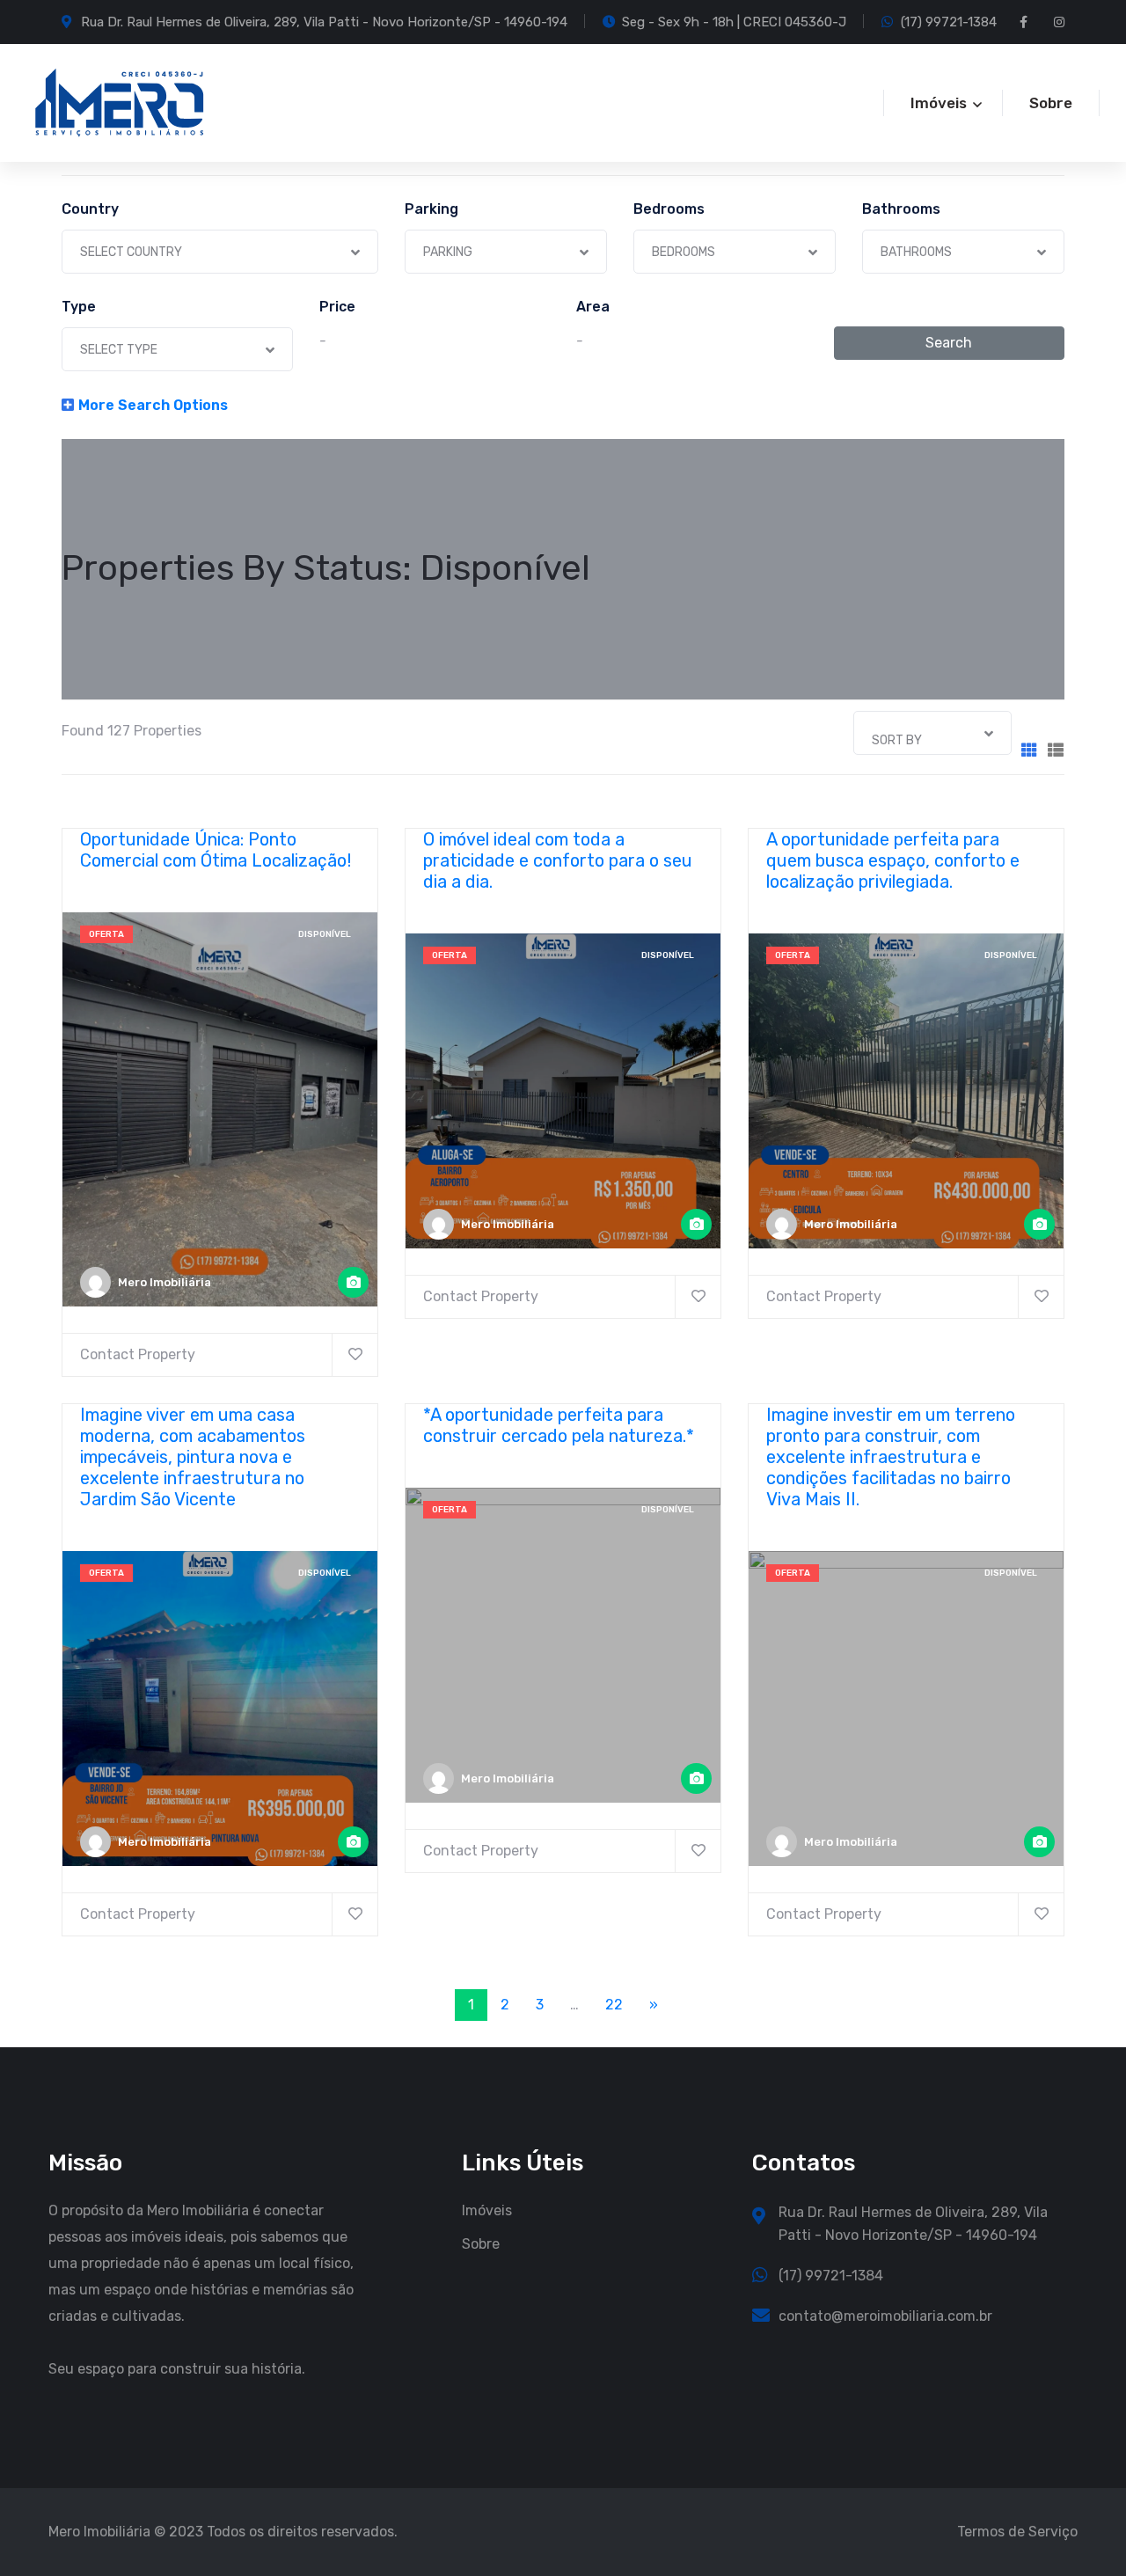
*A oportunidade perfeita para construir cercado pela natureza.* (559, 1425)
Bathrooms (901, 209)
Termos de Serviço (1017, 2532)
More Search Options (153, 405)
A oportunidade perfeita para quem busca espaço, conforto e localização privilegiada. (893, 860)
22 (614, 2005)
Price (337, 307)
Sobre (1051, 103)
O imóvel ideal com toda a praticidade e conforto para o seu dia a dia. (558, 860)
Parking (431, 209)
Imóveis (487, 2210)
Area (593, 307)
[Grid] (1029, 751)
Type (79, 307)
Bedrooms (669, 209)
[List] (1056, 751)
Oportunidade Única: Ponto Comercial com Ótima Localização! (216, 850)
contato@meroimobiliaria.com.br (885, 2316)
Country (90, 209)
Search (949, 343)
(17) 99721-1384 (949, 22)
